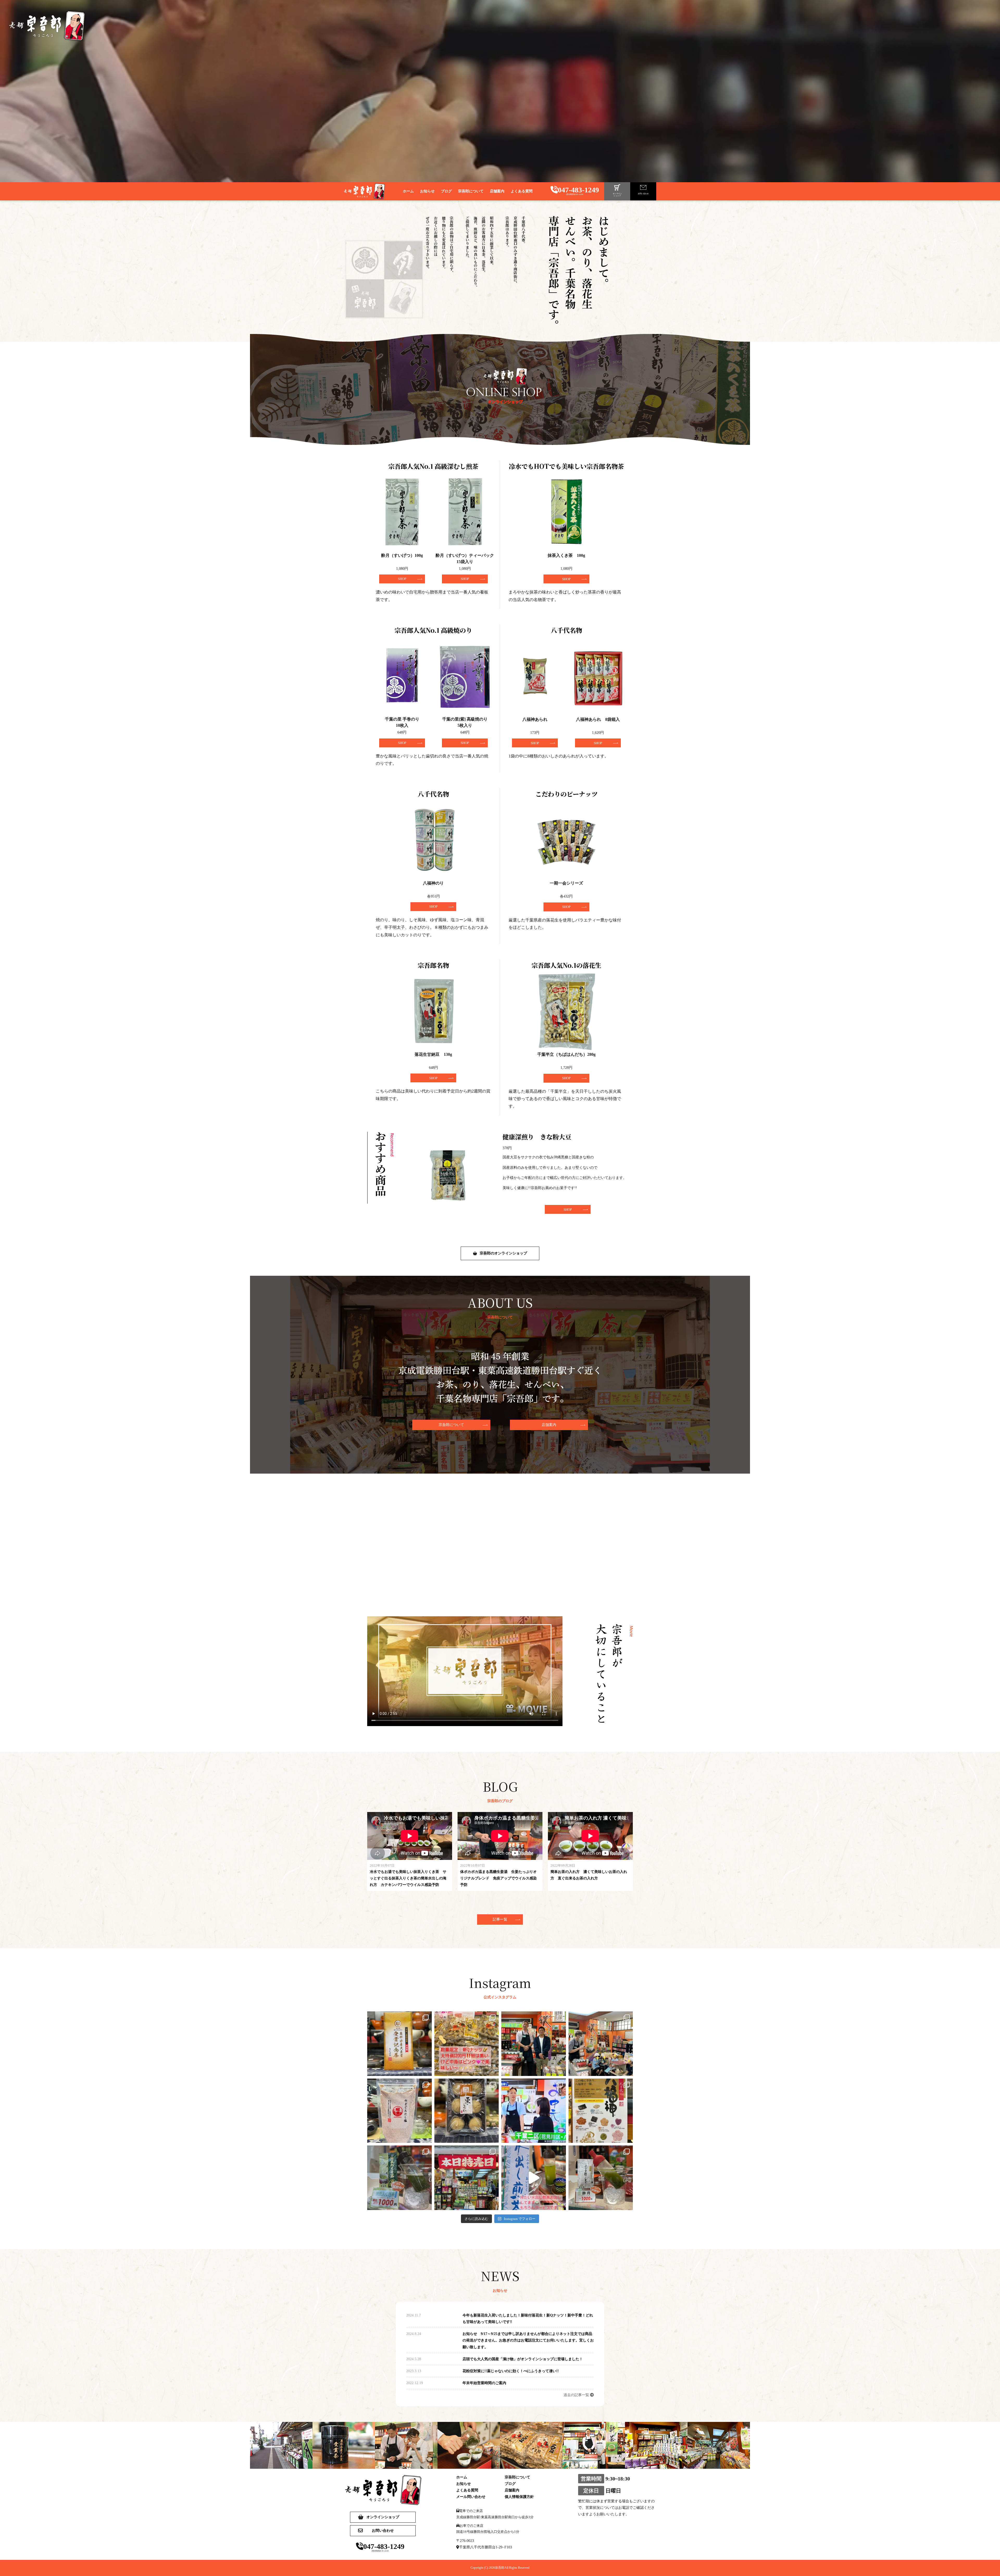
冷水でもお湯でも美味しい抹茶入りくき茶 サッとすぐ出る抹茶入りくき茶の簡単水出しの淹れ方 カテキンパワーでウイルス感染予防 (408, 1878)
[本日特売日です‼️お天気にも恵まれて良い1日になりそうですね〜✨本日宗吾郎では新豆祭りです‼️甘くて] (467, 2044)
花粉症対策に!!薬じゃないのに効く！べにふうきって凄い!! (511, 2371)
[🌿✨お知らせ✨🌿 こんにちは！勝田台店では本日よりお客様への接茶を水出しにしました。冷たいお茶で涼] (601, 2178)
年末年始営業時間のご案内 (484, 2383)
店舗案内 (549, 1425)
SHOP (568, 1210)
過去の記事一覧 (577, 2395)
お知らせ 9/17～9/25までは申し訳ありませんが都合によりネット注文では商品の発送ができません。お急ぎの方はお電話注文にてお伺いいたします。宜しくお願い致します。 (528, 2340)
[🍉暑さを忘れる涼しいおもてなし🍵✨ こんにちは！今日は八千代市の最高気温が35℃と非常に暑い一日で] (534, 2178)
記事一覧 (500, 1919)
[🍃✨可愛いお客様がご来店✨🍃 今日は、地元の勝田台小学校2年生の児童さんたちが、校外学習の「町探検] (601, 2044)
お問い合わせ (383, 2531)
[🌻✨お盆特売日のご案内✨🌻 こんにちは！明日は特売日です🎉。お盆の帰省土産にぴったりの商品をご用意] (601, 2111)
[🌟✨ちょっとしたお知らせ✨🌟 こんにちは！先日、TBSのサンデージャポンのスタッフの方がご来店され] (534, 2111)
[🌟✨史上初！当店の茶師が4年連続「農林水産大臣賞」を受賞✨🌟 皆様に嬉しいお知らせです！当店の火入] (399, 2044)
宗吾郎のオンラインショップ (503, 1253)
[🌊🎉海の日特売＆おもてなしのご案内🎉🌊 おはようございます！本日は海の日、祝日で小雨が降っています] (467, 2178)
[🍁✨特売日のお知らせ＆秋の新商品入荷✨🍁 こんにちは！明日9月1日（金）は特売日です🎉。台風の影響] (467, 2111)
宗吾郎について (451, 1425)
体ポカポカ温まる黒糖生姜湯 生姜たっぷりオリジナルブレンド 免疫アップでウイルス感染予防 (498, 1878)
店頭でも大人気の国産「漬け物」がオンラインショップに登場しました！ (523, 2359)
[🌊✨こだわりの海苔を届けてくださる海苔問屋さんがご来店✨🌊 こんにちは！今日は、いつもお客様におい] (534, 2044)
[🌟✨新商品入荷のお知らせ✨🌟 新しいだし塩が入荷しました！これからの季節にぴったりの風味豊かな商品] (399, 2111)
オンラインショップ (383, 2517)
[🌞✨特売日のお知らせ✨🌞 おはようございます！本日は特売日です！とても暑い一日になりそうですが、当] (399, 2178)
